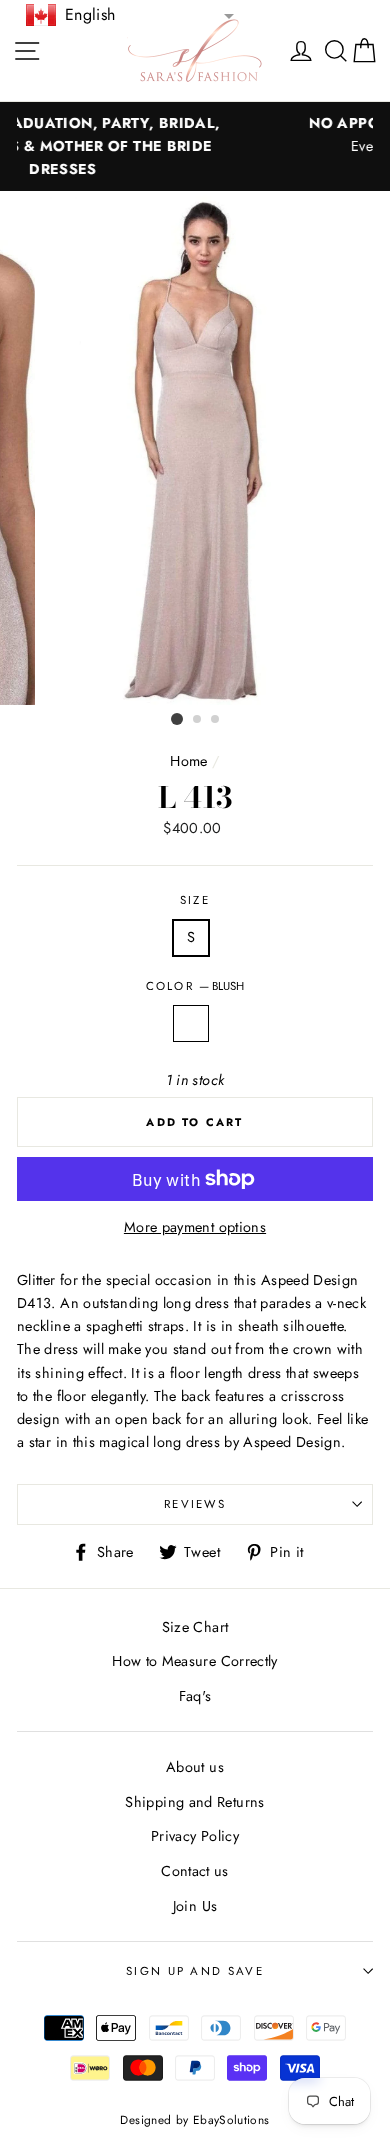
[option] (195, 447)
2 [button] (198, 720)
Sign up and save (195, 1971)
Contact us (195, 1871)
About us (195, 1767)
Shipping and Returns (194, 1802)
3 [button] (216, 720)
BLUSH (191, 1023)
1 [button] (177, 719)
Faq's (195, 1696)
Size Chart (195, 1627)
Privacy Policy (195, 1836)
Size (195, 900)
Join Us (195, 1906)
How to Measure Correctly (195, 1661)
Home (188, 761)
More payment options (195, 1227)
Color (195, 986)
